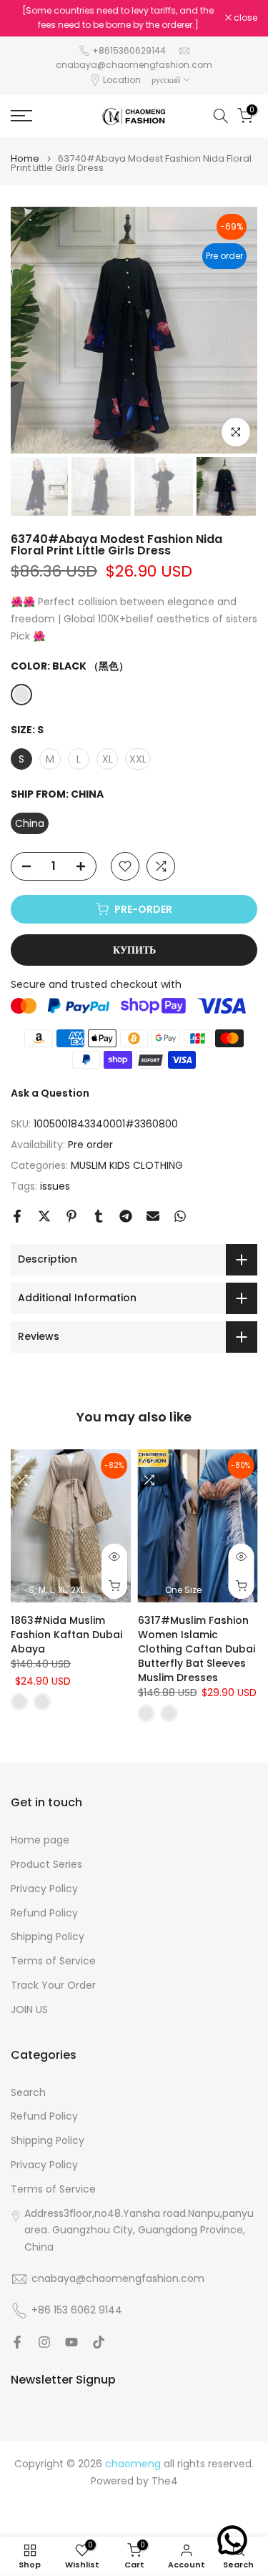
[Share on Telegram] (126, 1216)
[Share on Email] (153, 1216)
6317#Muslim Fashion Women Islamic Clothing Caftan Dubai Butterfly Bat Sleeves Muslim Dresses (197, 1649)
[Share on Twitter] (44, 1216)
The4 (165, 2481)
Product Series (46, 1865)
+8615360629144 (129, 50)
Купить (134, 950)
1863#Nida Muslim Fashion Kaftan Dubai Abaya (66, 1635)
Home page (40, 1840)
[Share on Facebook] (17, 1216)
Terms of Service (53, 1961)
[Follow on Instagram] (44, 2342)
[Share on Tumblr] (99, 1216)
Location (122, 80)
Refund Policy (44, 1913)
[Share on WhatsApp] (180, 1216)
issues (55, 1186)
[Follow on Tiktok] (99, 2342)
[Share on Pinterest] (71, 1216)
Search (28, 2093)
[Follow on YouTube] (71, 2342)
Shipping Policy (48, 1937)
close (244, 18)
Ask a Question (50, 1093)
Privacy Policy (44, 1889)
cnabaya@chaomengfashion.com (134, 65)
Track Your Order (53, 1985)
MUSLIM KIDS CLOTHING (127, 1165)
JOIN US (29, 2010)
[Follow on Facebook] (17, 2342)
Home (25, 158)
